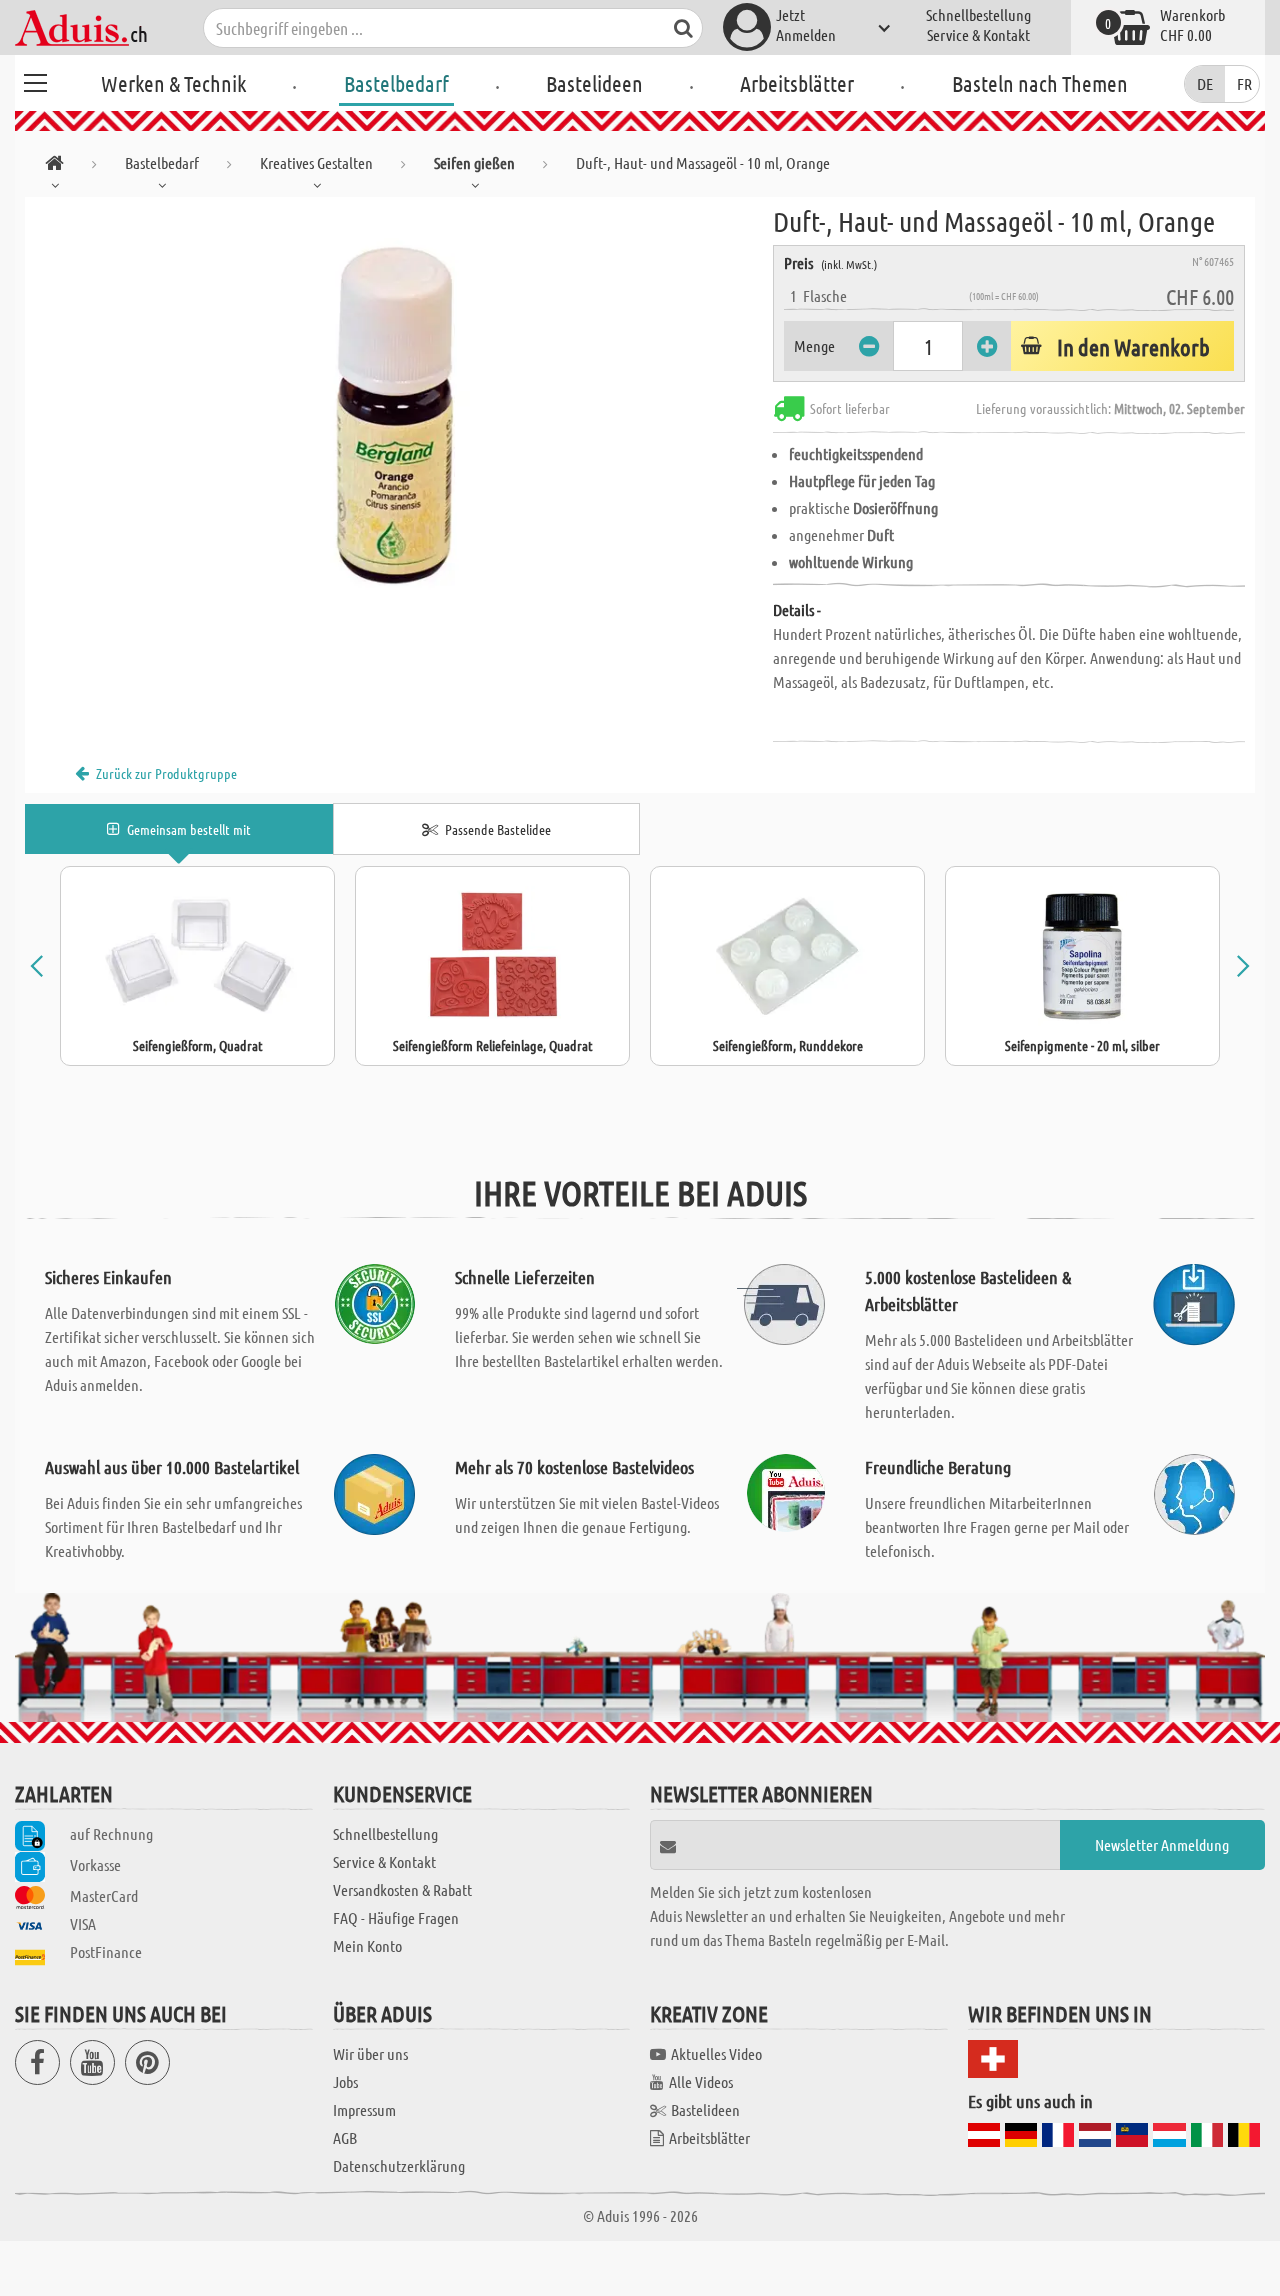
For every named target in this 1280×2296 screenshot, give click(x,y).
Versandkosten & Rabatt (402, 1889)
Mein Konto (367, 1945)
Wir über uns (370, 2053)
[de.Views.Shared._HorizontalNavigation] (54, 166)
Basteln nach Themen (1040, 83)
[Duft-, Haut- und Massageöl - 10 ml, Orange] (399, 422)
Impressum (364, 2109)
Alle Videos (701, 2081)
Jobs (345, 2081)
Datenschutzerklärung (399, 2165)
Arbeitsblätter (797, 83)
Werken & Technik (173, 83)
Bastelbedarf (396, 83)
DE (1205, 83)
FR (1244, 83)
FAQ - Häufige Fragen (396, 1917)
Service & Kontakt (978, 34)
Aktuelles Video (716, 2053)
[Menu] (35, 80)
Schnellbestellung (978, 14)
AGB (345, 2137)
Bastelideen (594, 83)
